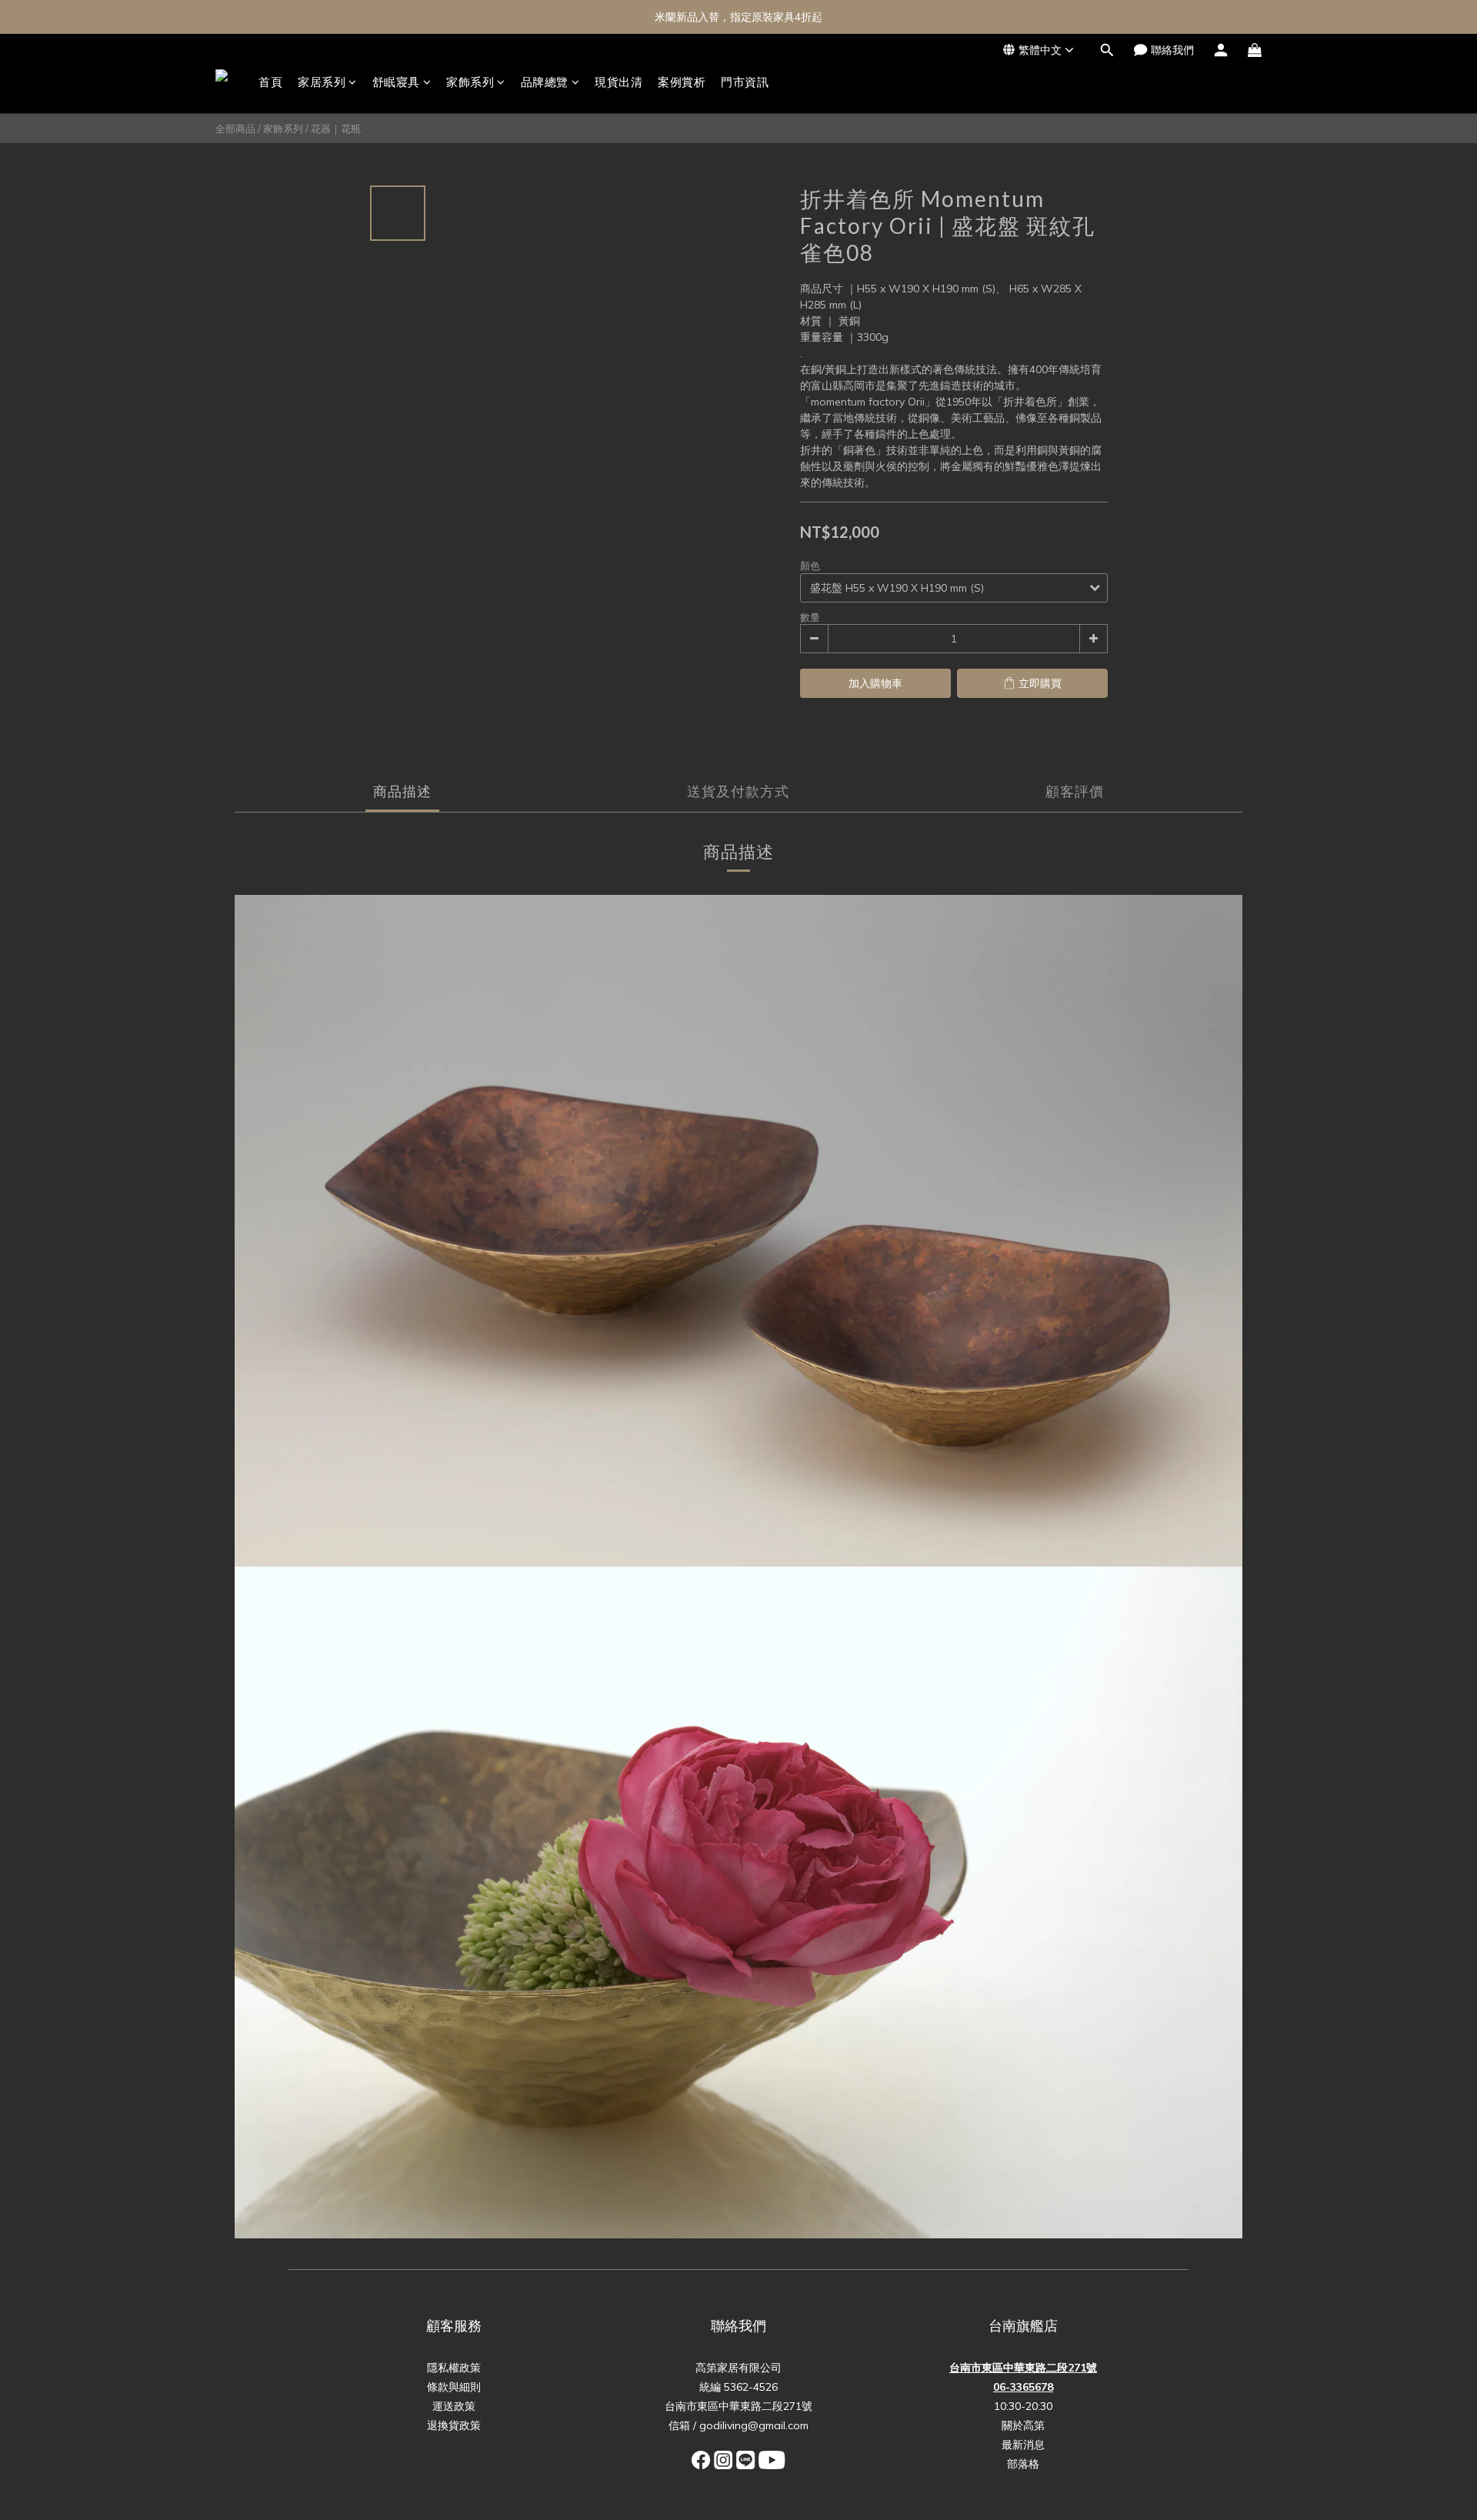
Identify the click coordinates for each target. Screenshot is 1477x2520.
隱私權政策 (454, 2368)
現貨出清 (618, 82)
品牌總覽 (545, 82)
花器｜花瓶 (336, 129)
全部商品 (235, 129)
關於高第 (1023, 2425)
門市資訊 (745, 82)
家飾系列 (470, 82)
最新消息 (1023, 2445)
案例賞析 (682, 82)
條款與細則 (454, 2387)
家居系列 (322, 82)
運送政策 (454, 2406)
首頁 (270, 82)
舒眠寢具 (396, 82)
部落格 (1023, 2464)
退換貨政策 (454, 2425)
